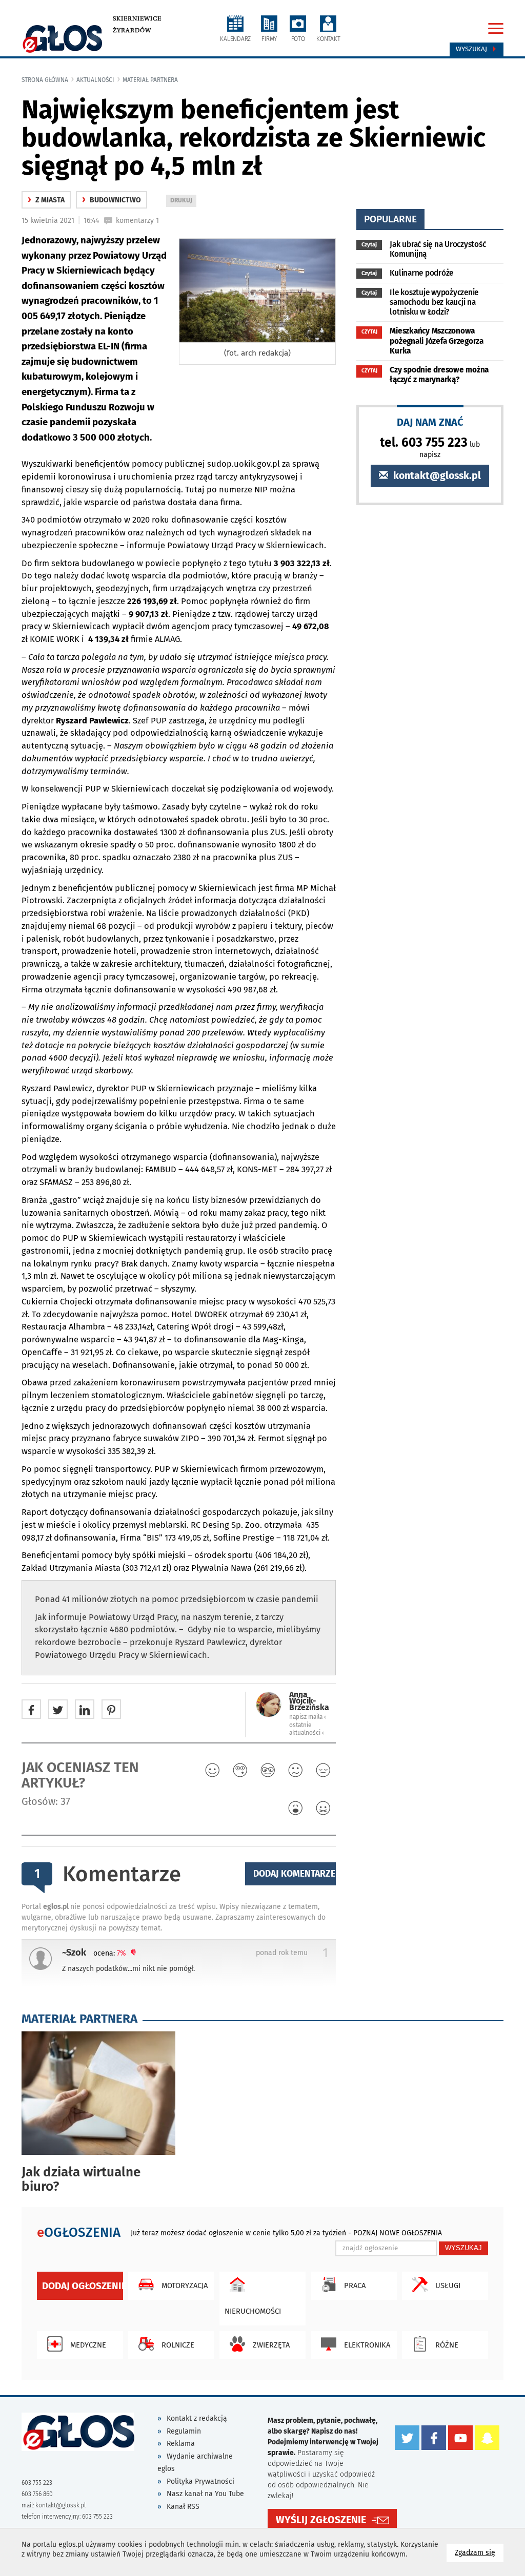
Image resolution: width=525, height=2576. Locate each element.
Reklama (181, 2444)
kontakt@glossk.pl (436, 476)
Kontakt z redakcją (197, 2418)
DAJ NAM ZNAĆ (430, 422)
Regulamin (184, 2431)
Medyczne (88, 2345)
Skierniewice (137, 18)
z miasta (46, 200)
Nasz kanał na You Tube (205, 2494)
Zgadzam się (479, 2552)
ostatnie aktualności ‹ (307, 1729)
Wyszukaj (472, 49)
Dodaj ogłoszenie (83, 2286)
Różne (447, 2345)
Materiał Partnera (150, 80)
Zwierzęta (271, 2345)
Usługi (448, 2286)
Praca (355, 2286)
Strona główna (45, 80)
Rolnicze (178, 2345)
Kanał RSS (183, 2507)
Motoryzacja (185, 2286)
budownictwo (112, 200)
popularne (390, 219)
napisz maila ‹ (308, 1717)
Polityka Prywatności (200, 2481)
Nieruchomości (253, 2311)
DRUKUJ (183, 202)
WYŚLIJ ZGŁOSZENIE (321, 2520)
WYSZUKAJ (463, 2248)
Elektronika (367, 2345)
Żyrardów (132, 30)
